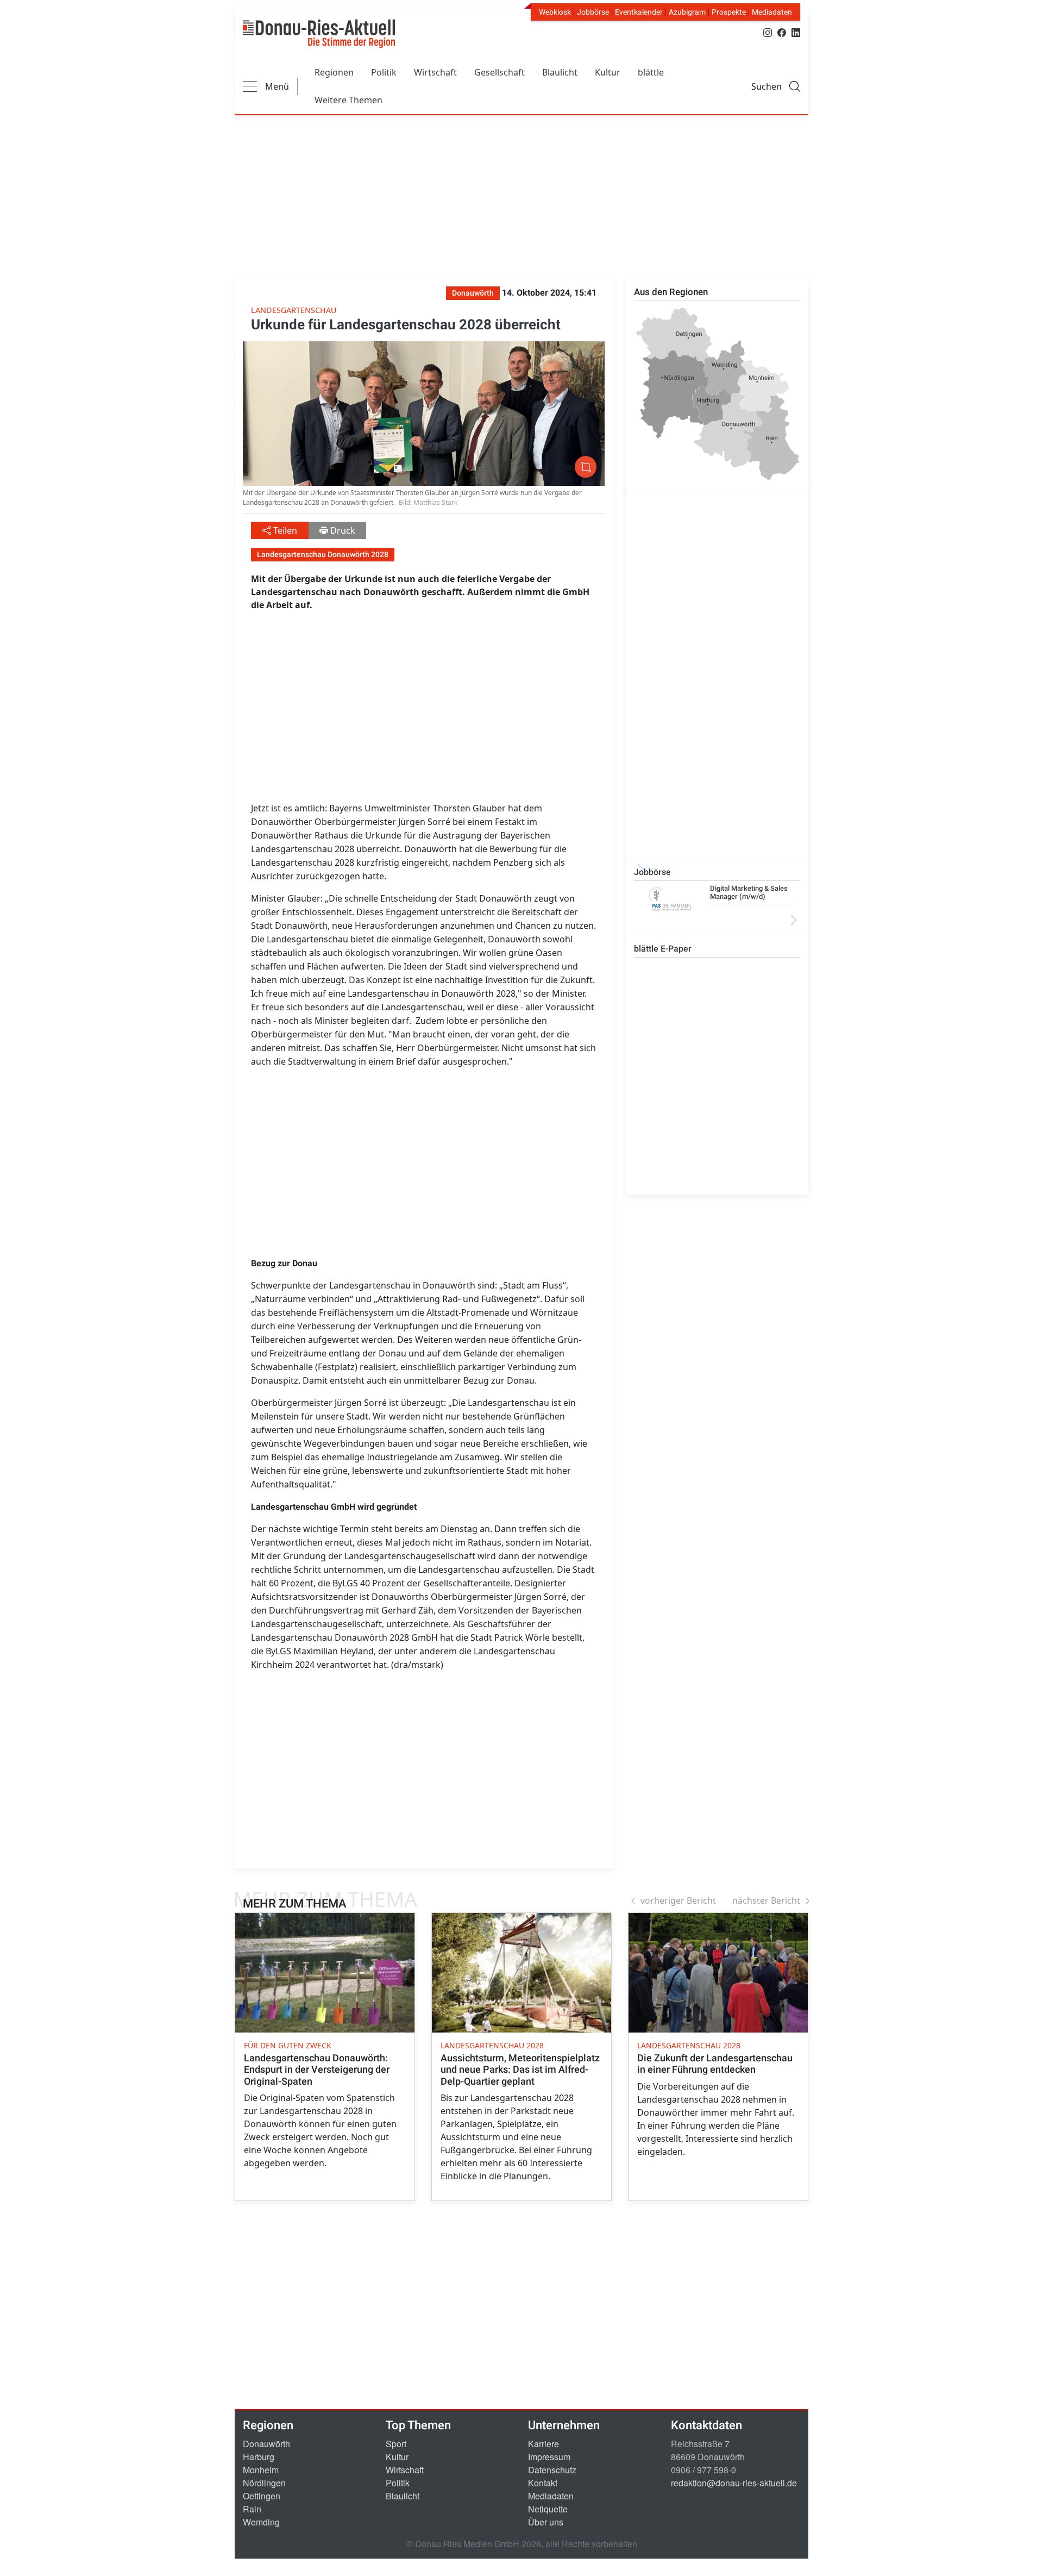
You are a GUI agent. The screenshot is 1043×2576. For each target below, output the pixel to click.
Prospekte (729, 12)
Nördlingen (264, 2483)
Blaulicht (560, 72)
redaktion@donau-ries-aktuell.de (734, 2483)
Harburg (259, 2457)
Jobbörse (593, 12)
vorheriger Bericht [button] (678, 1900)
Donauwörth (266, 2444)
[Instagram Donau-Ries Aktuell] (768, 32)
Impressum (549, 2457)
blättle (651, 72)
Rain (252, 2509)
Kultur (608, 72)
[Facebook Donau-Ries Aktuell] (782, 32)
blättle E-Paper (663, 949)
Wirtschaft (435, 72)
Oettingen (262, 2496)
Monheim (261, 2470)
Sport (396, 2444)
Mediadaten (772, 12)
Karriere (544, 2444)
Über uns (546, 2522)
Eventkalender (639, 12)
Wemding (261, 2522)
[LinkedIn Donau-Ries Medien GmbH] (796, 32)
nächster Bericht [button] (766, 1900)
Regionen (334, 72)
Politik (384, 72)
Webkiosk (555, 12)
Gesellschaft (499, 72)
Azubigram (687, 12)
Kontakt (543, 2483)
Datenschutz (552, 2470)
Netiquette (548, 2509)
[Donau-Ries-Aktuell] (319, 34)
